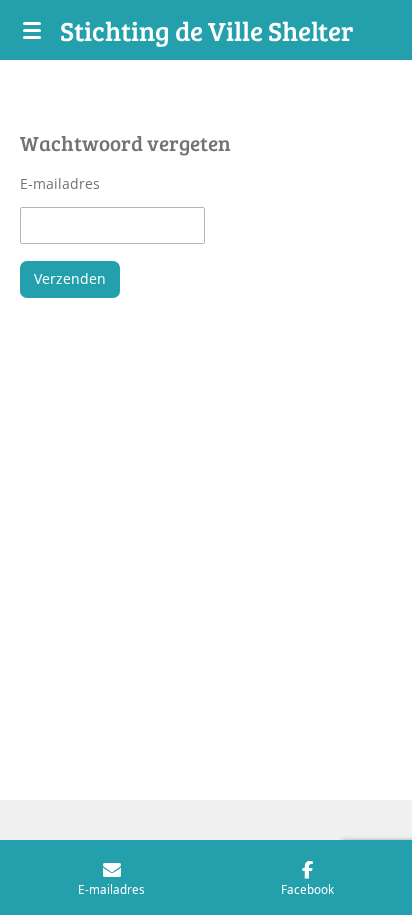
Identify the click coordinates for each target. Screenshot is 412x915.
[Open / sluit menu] (32, 30)
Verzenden (70, 278)
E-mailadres (60, 183)
